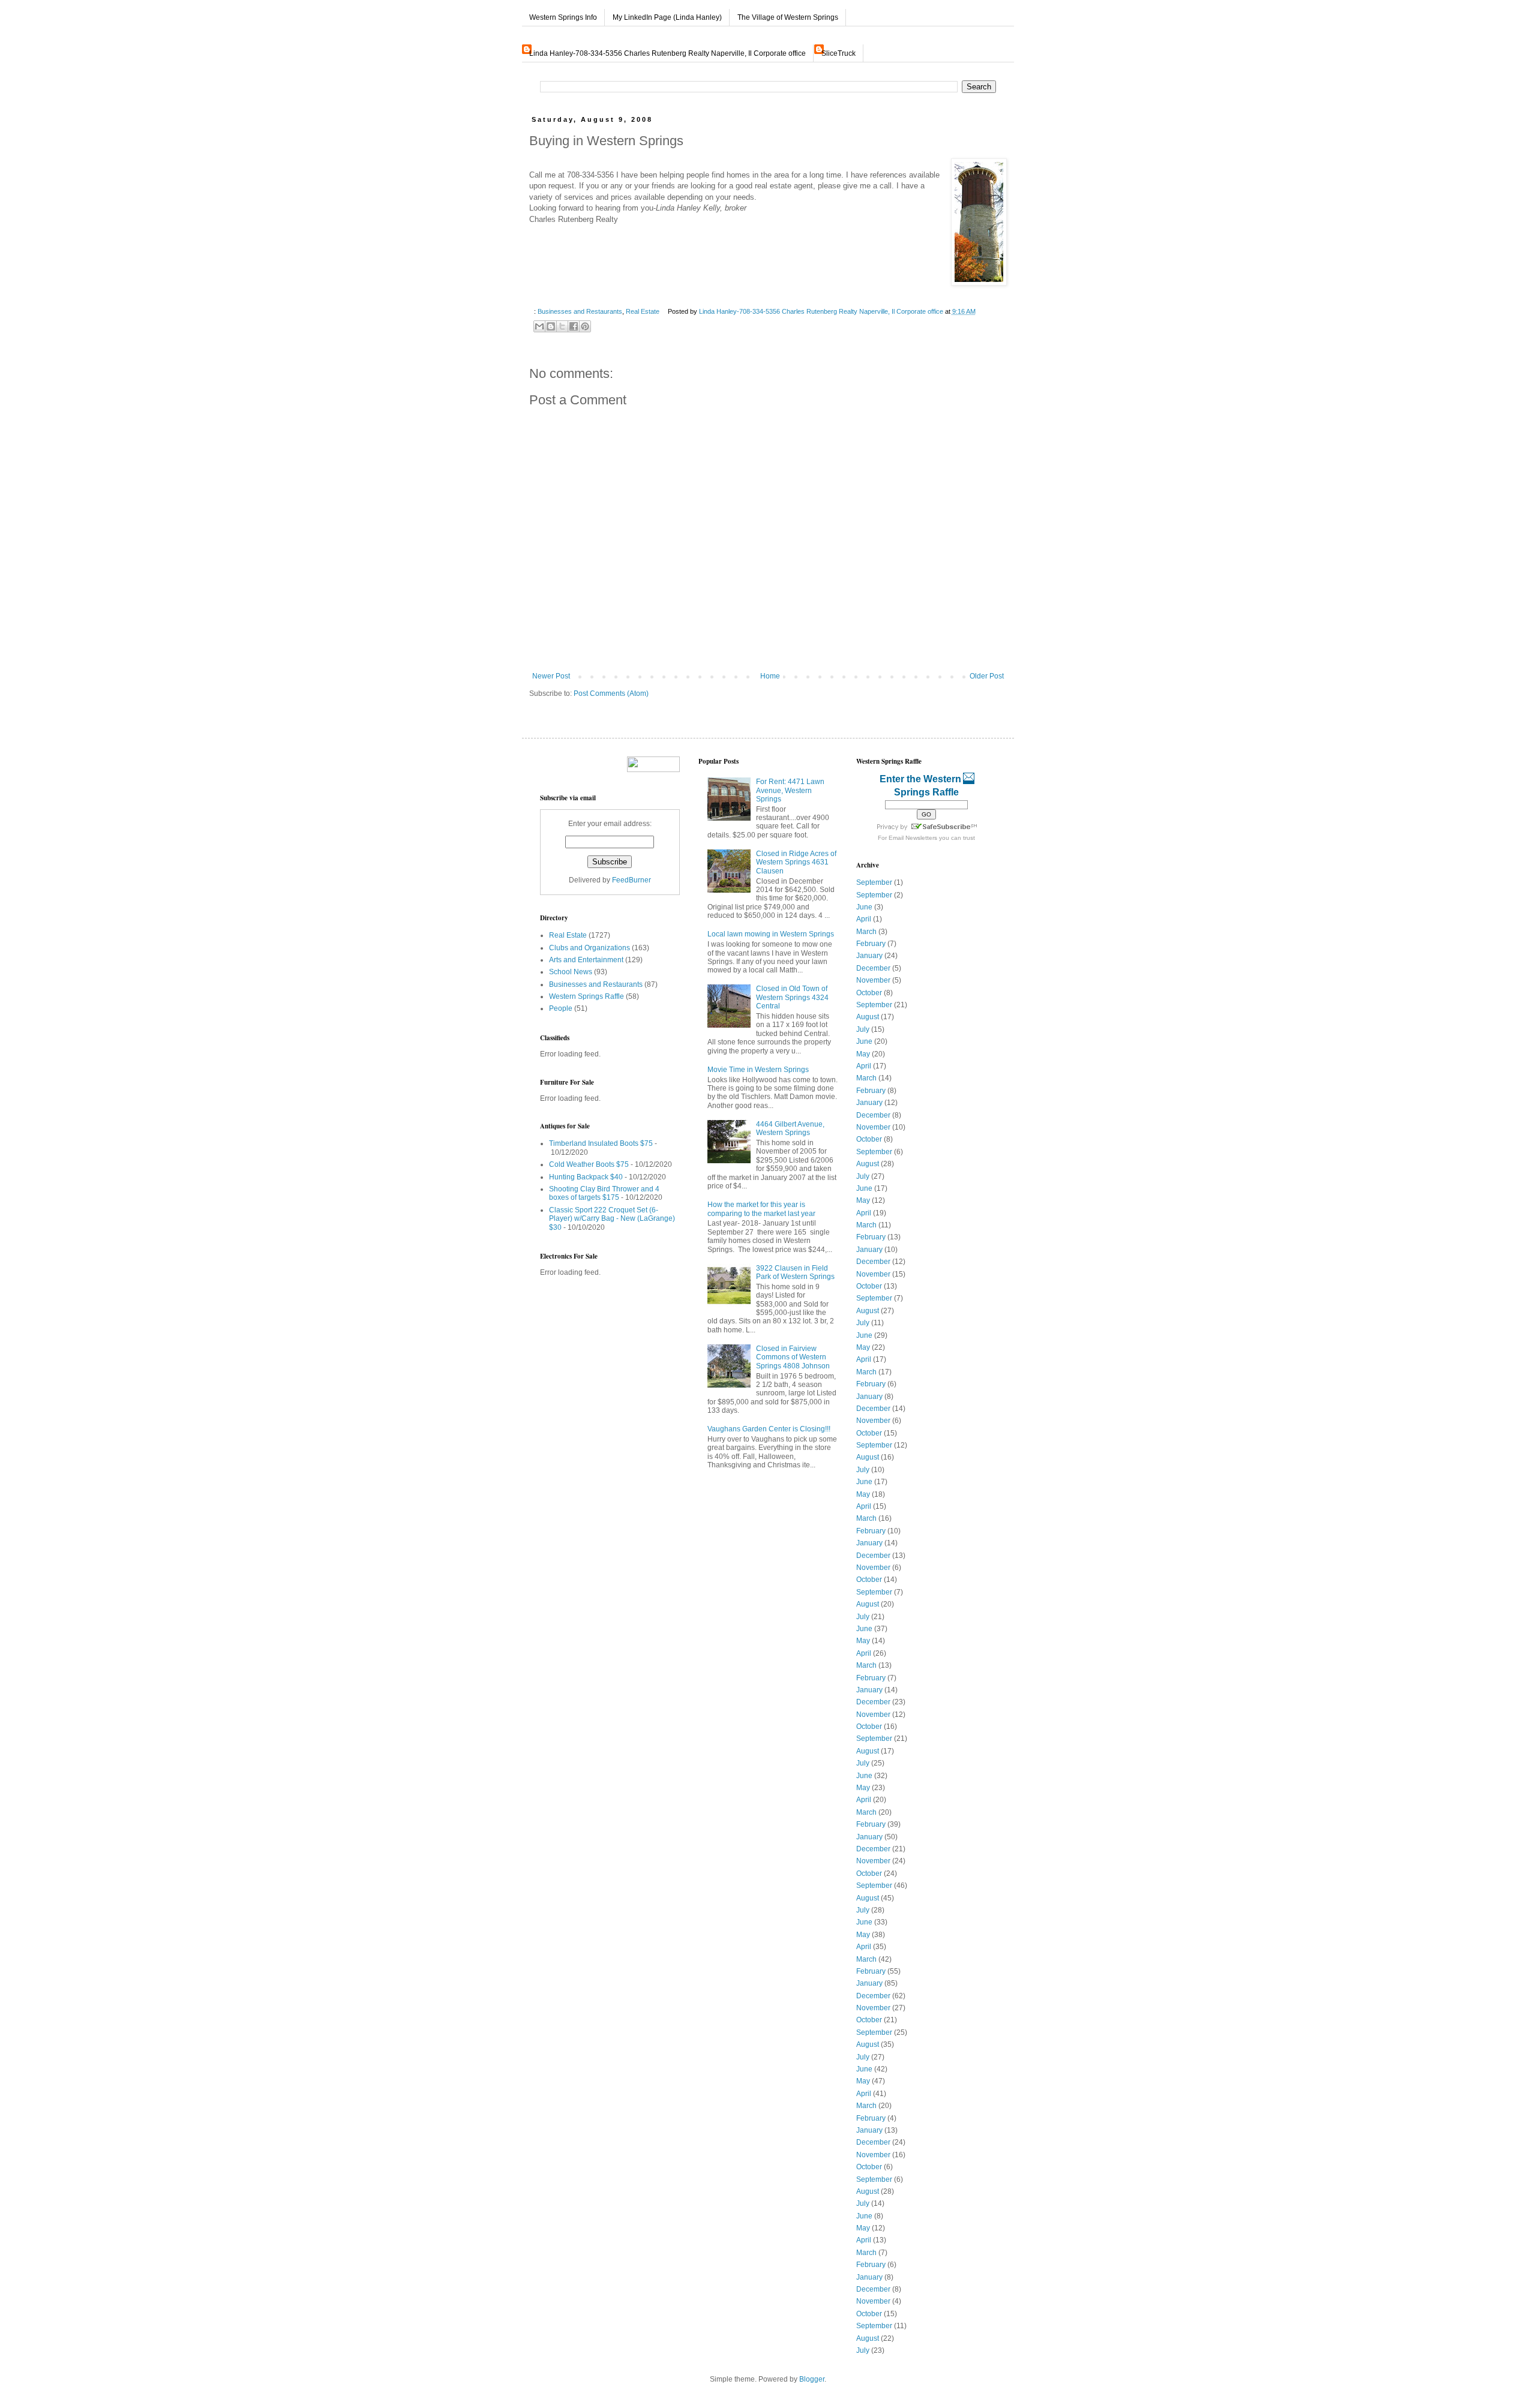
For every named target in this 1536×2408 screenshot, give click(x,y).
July (863, 1029)
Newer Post (551, 676)
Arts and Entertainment (586, 960)
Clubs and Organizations (589, 948)
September (874, 882)
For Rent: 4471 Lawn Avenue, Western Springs (790, 790)
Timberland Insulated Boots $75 (601, 1143)
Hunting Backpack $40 (586, 1177)
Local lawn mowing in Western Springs (771, 934)
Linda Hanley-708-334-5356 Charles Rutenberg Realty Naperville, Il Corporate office (667, 53)
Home (770, 676)
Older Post (987, 676)
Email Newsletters (913, 838)
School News (571, 972)
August (868, 1017)
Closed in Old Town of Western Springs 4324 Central (792, 997)
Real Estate (643, 311)
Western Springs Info (563, 17)
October (869, 993)
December (873, 968)
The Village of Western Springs (788, 17)
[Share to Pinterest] (585, 326)
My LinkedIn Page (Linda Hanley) (667, 17)
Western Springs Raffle (586, 996)
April (864, 919)
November (873, 980)
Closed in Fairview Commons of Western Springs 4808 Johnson (793, 1357)
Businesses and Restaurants (580, 311)
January (869, 956)
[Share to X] (562, 326)
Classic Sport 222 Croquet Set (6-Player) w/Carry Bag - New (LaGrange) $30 (612, 1219)
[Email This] (539, 326)
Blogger (812, 2379)
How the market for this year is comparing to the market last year (761, 1209)
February (871, 944)
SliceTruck (838, 53)
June (864, 907)
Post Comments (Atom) (611, 693)
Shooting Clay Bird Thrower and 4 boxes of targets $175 (604, 1193)
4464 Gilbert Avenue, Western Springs (790, 1128)
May (863, 1054)
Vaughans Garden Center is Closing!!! (769, 1429)
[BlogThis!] (551, 326)
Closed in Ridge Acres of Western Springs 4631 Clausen (796, 862)
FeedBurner (631, 880)
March (866, 932)
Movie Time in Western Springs (758, 1070)
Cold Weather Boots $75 (589, 1164)
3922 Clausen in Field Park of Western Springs (795, 1272)
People (561, 1008)
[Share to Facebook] (574, 326)
